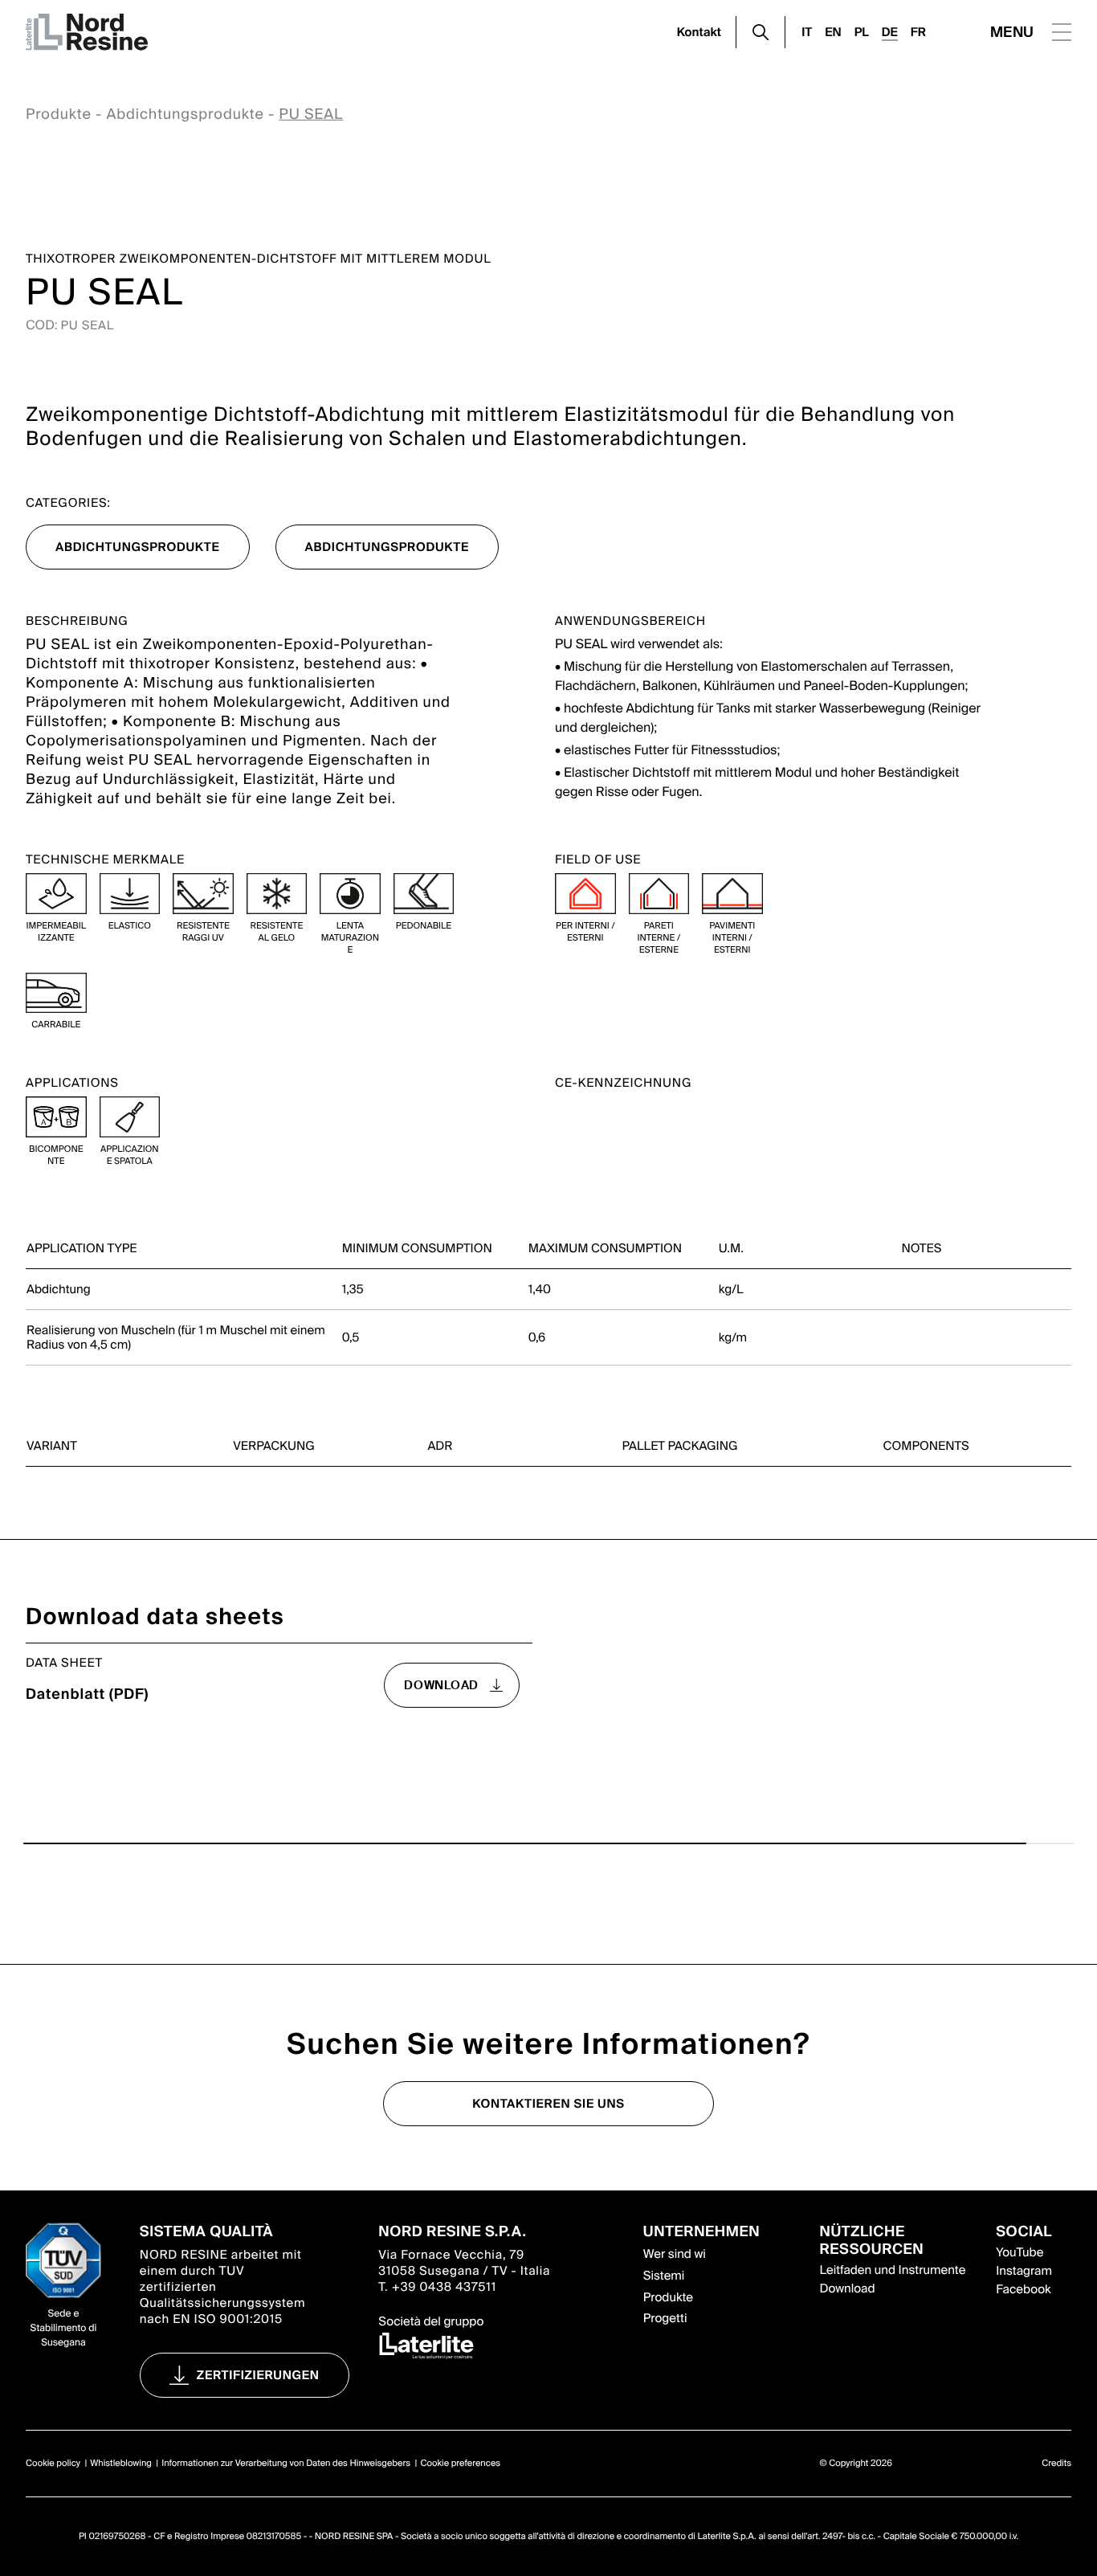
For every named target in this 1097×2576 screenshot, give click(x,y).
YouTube (1020, 2252)
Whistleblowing (121, 2464)
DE (890, 32)
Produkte (59, 114)
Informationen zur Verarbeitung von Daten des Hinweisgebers (286, 2464)
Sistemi (664, 2276)
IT (807, 32)
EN (833, 32)
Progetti (665, 2318)
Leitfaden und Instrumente (893, 2270)
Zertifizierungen (258, 2375)
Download (848, 2288)
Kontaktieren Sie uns (548, 2104)
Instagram (1024, 2271)
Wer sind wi (675, 2254)
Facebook (1023, 2289)
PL (862, 32)
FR (918, 32)
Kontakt (699, 32)
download (441, 1685)
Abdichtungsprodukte (185, 114)
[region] (548, 1267)
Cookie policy (53, 2464)
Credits (1056, 2464)
